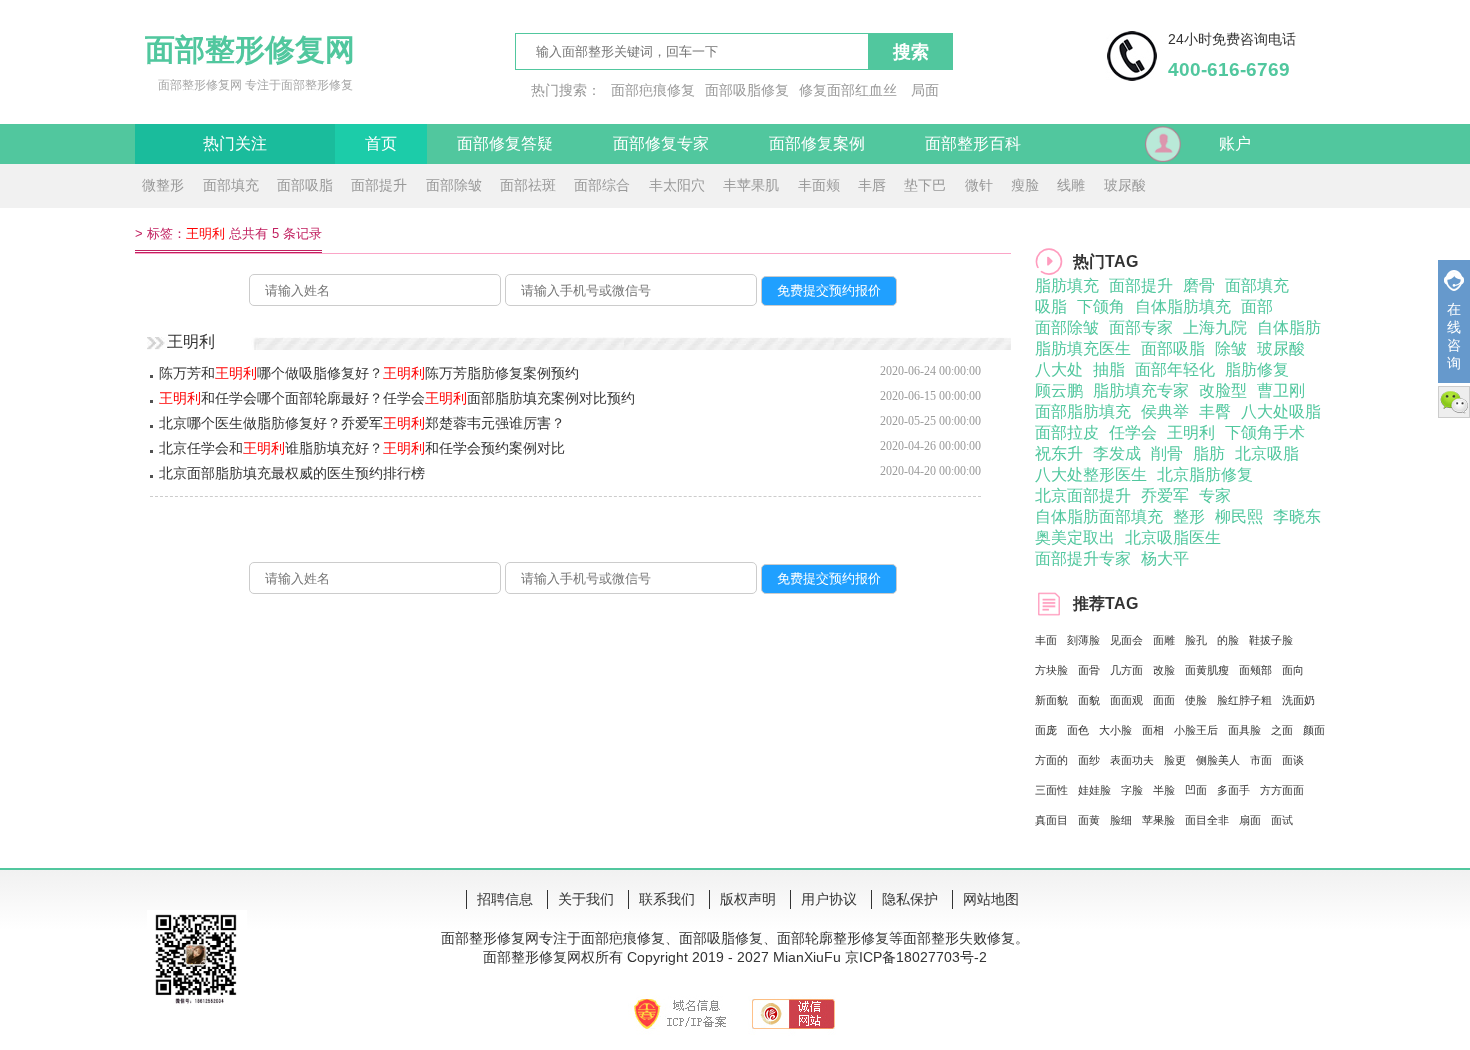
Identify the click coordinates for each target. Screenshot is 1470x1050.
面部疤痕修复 (653, 90)
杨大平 (1165, 558)
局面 (925, 90)
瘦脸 (1025, 185)
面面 (1164, 700)
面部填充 (231, 185)
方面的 (1051, 760)
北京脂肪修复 (1205, 474)
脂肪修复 (1257, 369)
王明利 (1191, 432)
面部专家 (1141, 327)
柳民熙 (1239, 516)
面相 (1153, 730)
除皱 (1231, 348)
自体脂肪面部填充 (1099, 516)
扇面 (1250, 820)
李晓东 (1297, 516)
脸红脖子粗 (1244, 700)
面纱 (1089, 760)
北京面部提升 (1083, 495)
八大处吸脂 (1281, 411)
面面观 (1126, 700)
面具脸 (1244, 730)
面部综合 (602, 185)
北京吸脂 (1267, 453)
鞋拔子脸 (1271, 640)
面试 (1282, 820)
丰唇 (872, 185)
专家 (1215, 495)
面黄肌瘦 (1207, 670)
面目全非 (1207, 820)
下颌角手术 (1265, 432)
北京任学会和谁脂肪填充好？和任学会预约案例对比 (362, 448)
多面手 (1233, 790)
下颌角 (1101, 306)
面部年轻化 (1175, 369)
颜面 (1314, 730)
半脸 (1164, 790)
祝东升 (1059, 453)
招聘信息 (505, 899)
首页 (381, 143)
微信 (1454, 402)
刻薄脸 (1083, 640)
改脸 (1164, 670)
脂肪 (1209, 453)
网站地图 (991, 899)
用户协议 (829, 899)
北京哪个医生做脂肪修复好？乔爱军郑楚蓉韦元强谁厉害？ (362, 423)
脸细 (1121, 820)
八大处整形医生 (1091, 474)
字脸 (1132, 790)
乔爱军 (1165, 495)
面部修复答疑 (505, 143)
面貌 (1089, 700)
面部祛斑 (528, 185)
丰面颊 (819, 185)
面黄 (1089, 820)
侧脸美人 (1218, 760)
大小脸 (1115, 730)
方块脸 (1051, 670)
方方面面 (1282, 790)
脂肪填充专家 (1141, 390)
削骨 (1167, 453)
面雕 (1164, 640)
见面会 (1126, 640)
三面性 (1051, 790)
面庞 (1046, 730)
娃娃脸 (1094, 790)
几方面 (1126, 670)
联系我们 (667, 899)
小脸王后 (1196, 730)
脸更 (1175, 760)
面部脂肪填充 (1083, 411)
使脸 (1196, 700)
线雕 (1071, 185)
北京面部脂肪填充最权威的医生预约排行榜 (292, 473)
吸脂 (1051, 306)
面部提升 (379, 185)
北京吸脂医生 (1173, 537)
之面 (1282, 730)
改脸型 (1223, 390)
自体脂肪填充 (1183, 306)
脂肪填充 (1067, 285)
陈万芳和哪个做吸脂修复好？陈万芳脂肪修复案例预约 (369, 373)
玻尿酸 (1125, 185)
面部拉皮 (1067, 432)
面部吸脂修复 (747, 90)
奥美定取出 (1075, 537)
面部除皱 (454, 185)
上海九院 (1215, 327)
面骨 (1089, 670)
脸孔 (1196, 640)
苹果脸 (1158, 820)
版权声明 (748, 899)
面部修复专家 (661, 143)
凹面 (1196, 790)
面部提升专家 (1083, 558)
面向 (1293, 670)
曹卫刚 (1281, 390)
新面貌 (1051, 700)
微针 (979, 185)
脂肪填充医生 (1083, 348)
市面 (1261, 760)
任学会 (1133, 432)
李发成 (1117, 453)
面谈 (1293, 760)
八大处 (1059, 369)
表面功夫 (1132, 760)
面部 (1257, 306)
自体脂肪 (1289, 327)
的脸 (1228, 640)
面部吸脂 (305, 185)
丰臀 (1215, 411)
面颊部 (1255, 670)
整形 (1189, 516)
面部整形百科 (973, 143)
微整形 (163, 185)
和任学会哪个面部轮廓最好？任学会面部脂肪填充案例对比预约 (397, 398)
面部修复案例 (817, 143)
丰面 (1046, 640)
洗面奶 (1298, 700)
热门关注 (235, 143)
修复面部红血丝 (848, 90)
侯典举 (1165, 411)
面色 (1078, 730)
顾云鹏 (1059, 390)
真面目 (1051, 820)
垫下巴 (925, 185)
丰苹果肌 (751, 185)
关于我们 (586, 899)
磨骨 (1199, 285)
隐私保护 (910, 899)
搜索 (911, 52)
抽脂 (1109, 369)
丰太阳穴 (677, 185)
